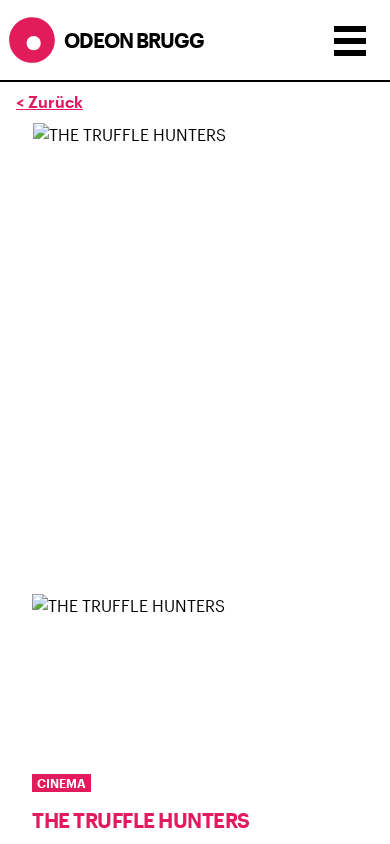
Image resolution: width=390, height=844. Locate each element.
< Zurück (49, 101)
